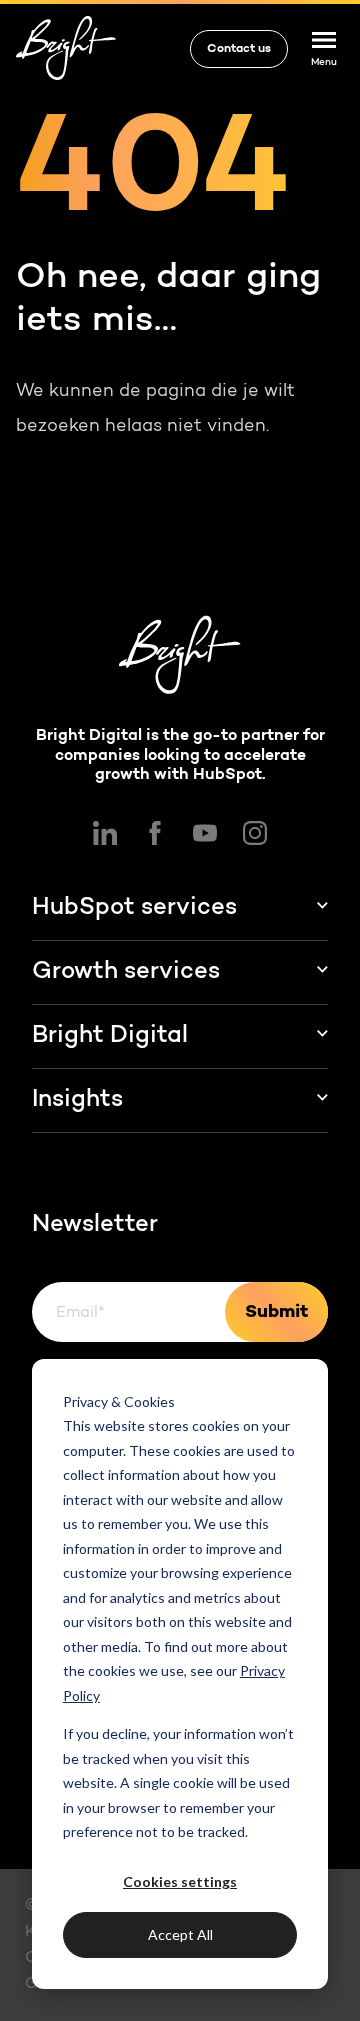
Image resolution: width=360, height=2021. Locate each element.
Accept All (180, 1934)
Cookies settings (180, 1881)
